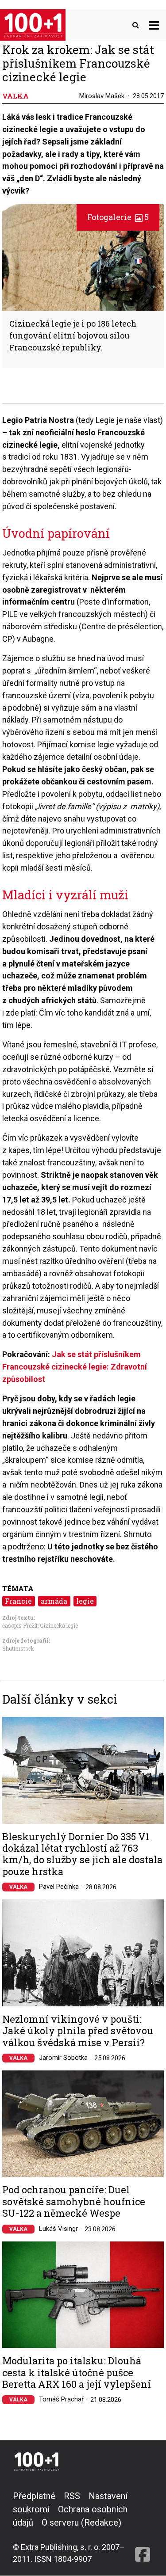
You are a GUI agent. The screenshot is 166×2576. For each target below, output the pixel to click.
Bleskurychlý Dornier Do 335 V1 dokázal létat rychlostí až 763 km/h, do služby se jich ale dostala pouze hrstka (82, 1854)
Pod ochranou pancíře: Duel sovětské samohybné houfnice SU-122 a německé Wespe (74, 2201)
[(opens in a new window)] (143, 2527)
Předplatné (34, 2496)
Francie (18, 1601)
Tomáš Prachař (61, 2399)
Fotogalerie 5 (118, 217)
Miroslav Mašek (102, 96)
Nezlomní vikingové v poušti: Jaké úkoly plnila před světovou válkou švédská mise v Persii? (78, 2031)
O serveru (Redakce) (81, 2523)
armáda (54, 1601)
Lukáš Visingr (58, 2229)
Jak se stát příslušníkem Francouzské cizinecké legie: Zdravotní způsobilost (75, 1367)
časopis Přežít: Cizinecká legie (40, 1625)
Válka (18, 1887)
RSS (72, 2496)
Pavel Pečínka (59, 1887)
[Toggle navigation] (154, 25)
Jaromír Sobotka (63, 2058)
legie (85, 1601)
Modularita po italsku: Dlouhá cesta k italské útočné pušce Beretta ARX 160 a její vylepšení (77, 2372)
